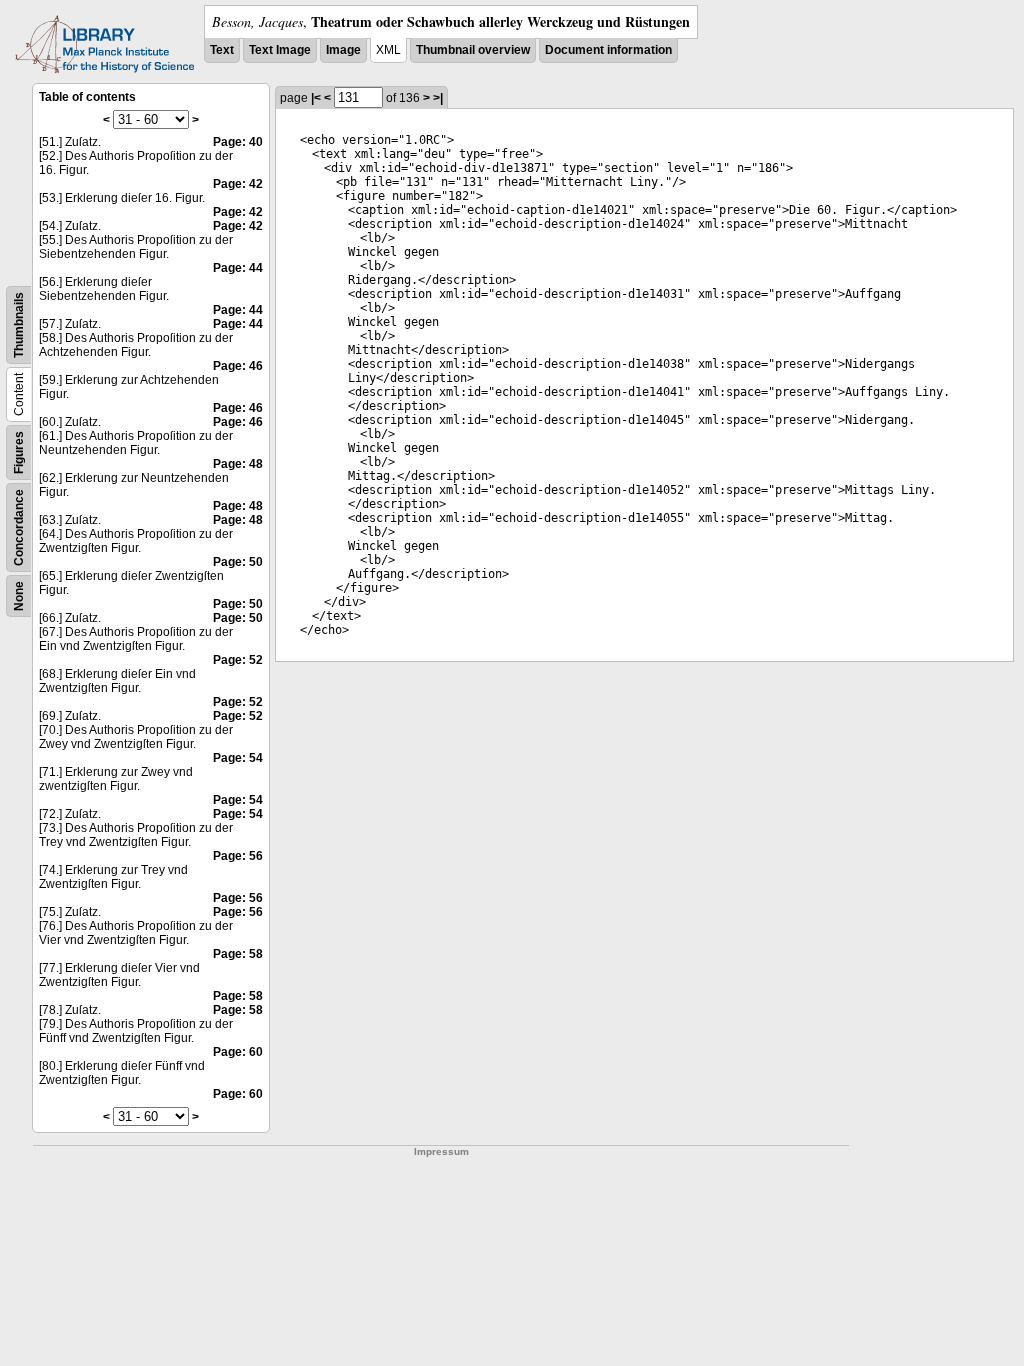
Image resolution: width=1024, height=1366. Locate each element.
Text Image (280, 50)
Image (343, 50)
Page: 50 (238, 562)
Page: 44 (238, 268)
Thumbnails (19, 325)
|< (316, 98)
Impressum (441, 1151)
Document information (608, 50)
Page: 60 (238, 1052)
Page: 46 (238, 366)
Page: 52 (238, 660)
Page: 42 (238, 184)
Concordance (19, 527)
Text (222, 50)
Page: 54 (238, 758)
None (19, 596)
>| (438, 98)
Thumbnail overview (473, 50)
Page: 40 (238, 142)
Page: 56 (238, 856)
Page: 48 (238, 464)
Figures (19, 452)
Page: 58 (238, 954)
